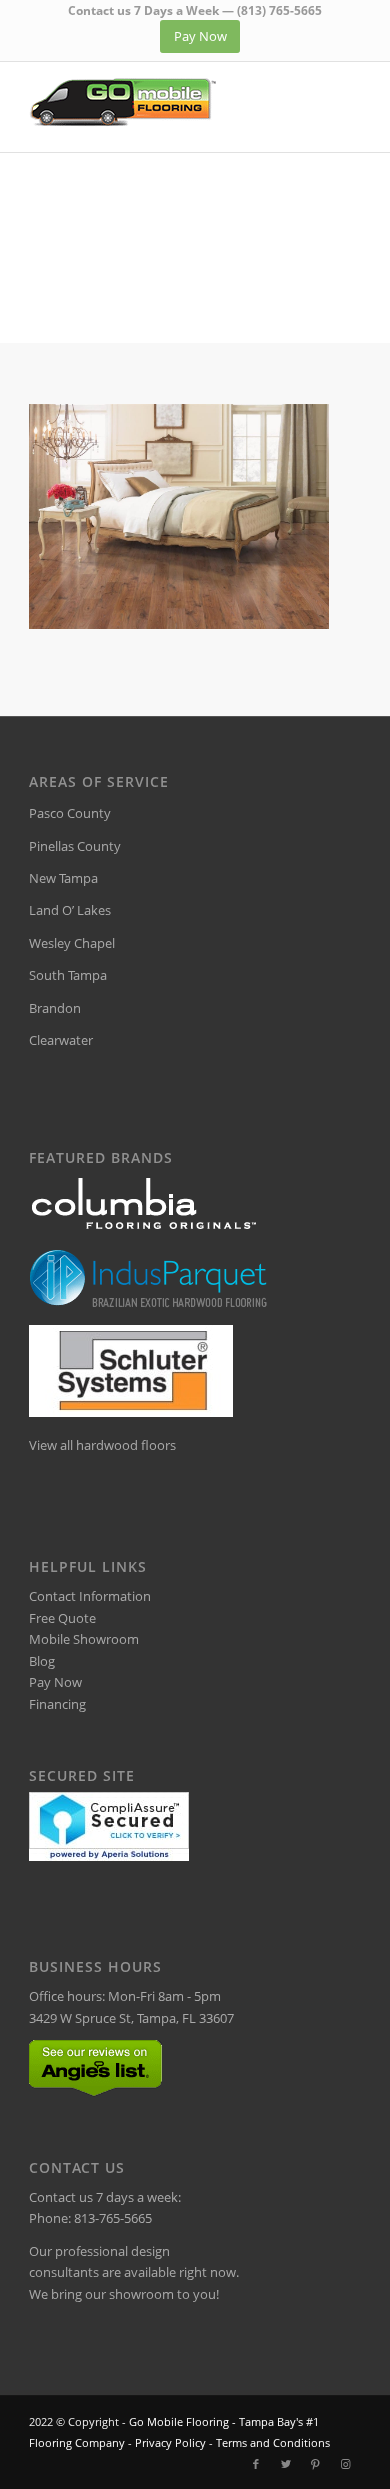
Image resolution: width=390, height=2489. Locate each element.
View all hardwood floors (102, 1445)
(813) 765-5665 (279, 10)
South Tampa (68, 975)
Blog (42, 1661)
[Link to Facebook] (256, 2464)
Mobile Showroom (84, 1639)
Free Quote (62, 1618)
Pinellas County (75, 846)
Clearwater (61, 1040)
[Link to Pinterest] (316, 2464)
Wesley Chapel (72, 943)
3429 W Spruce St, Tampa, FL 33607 (131, 2018)
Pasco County (70, 813)
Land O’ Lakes (70, 910)
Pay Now (55, 1682)
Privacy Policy (170, 2442)
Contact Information (90, 1596)
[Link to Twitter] (286, 2464)
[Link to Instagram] (346, 2464)
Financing (57, 1704)
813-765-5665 (113, 2218)
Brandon (55, 1008)
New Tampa (63, 878)
